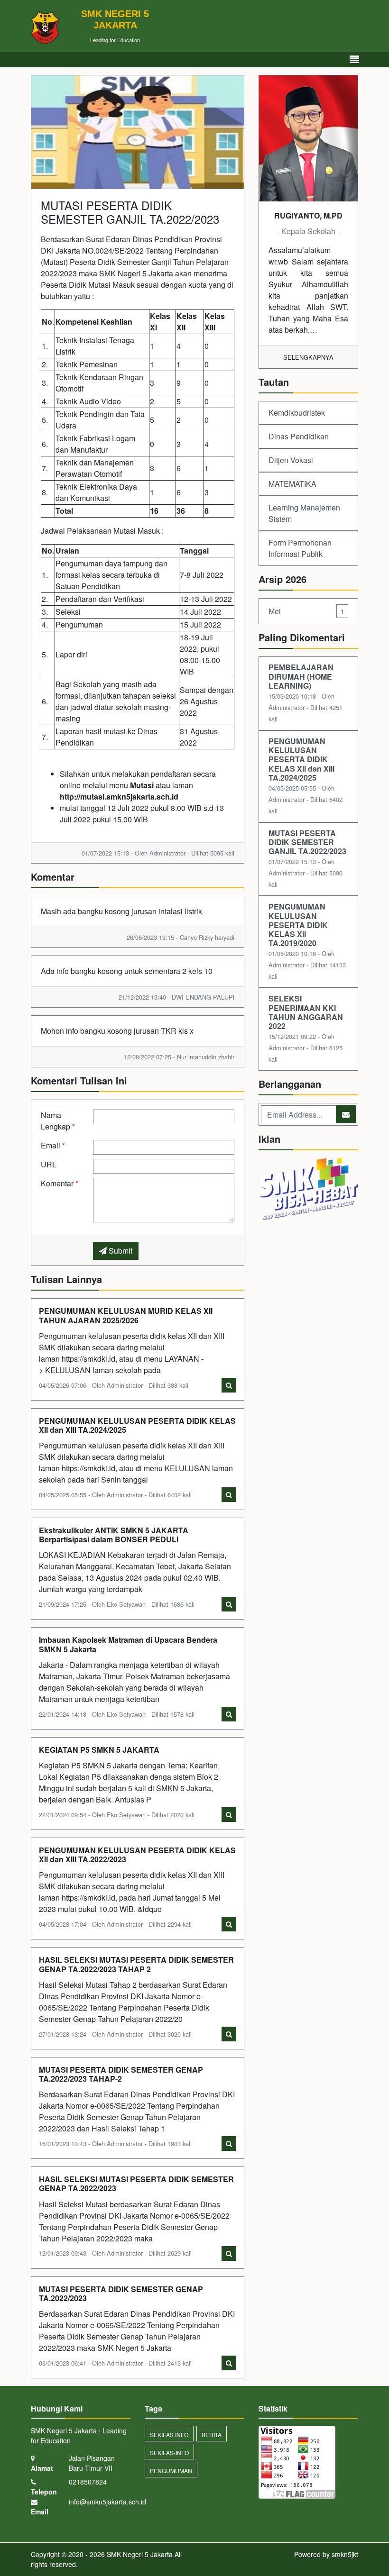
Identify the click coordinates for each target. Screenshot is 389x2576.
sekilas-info (169, 2453)
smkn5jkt (345, 2554)
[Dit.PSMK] (308, 1190)
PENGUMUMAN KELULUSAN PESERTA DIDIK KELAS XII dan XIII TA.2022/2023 (137, 1855)
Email (53, 1145)
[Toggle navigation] (354, 59)
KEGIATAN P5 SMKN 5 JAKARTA (99, 1750)
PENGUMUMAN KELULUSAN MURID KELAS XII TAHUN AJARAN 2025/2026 (126, 1315)
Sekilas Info (169, 2435)
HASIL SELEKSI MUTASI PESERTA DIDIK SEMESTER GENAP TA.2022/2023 (136, 2184)
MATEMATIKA (292, 484)
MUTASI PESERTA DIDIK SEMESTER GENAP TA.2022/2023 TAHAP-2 (121, 2074)
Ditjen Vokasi (291, 460)
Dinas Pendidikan (299, 436)
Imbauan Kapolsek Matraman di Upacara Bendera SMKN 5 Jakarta (128, 1644)
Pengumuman (171, 2471)
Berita (212, 2435)
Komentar (60, 1183)
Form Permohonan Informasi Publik (300, 548)
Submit (120, 1251)
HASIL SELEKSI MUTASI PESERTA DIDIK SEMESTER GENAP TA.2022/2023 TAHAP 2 (136, 1964)
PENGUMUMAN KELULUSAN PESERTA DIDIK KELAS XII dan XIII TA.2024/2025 (137, 1425)
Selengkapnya (308, 357)
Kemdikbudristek (297, 413)
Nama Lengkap (58, 1121)
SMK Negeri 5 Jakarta (139, 2554)
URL (49, 1164)
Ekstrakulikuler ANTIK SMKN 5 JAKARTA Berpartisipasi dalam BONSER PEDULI (114, 1535)
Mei (306, 611)
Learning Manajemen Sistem (304, 513)
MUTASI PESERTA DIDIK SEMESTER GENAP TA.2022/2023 (121, 2294)
